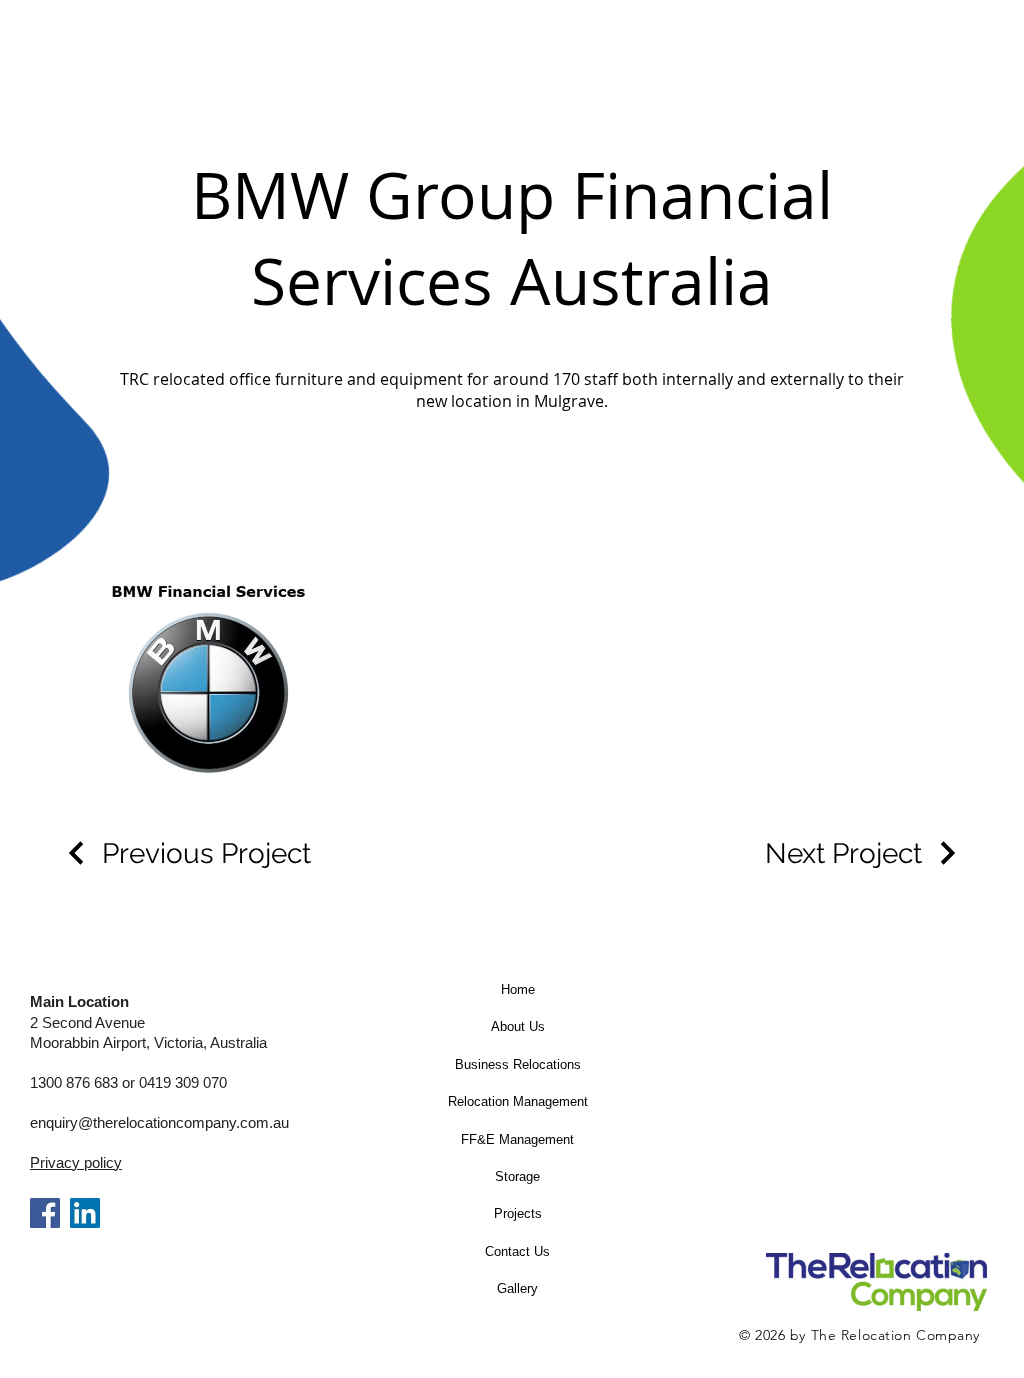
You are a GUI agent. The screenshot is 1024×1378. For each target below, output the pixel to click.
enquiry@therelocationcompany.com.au (159, 1122)
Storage (517, 1176)
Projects (518, 1213)
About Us (518, 1026)
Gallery (517, 1288)
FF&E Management (517, 1139)
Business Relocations (518, 1064)
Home (518, 989)
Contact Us (517, 1251)
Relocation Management (518, 1101)
